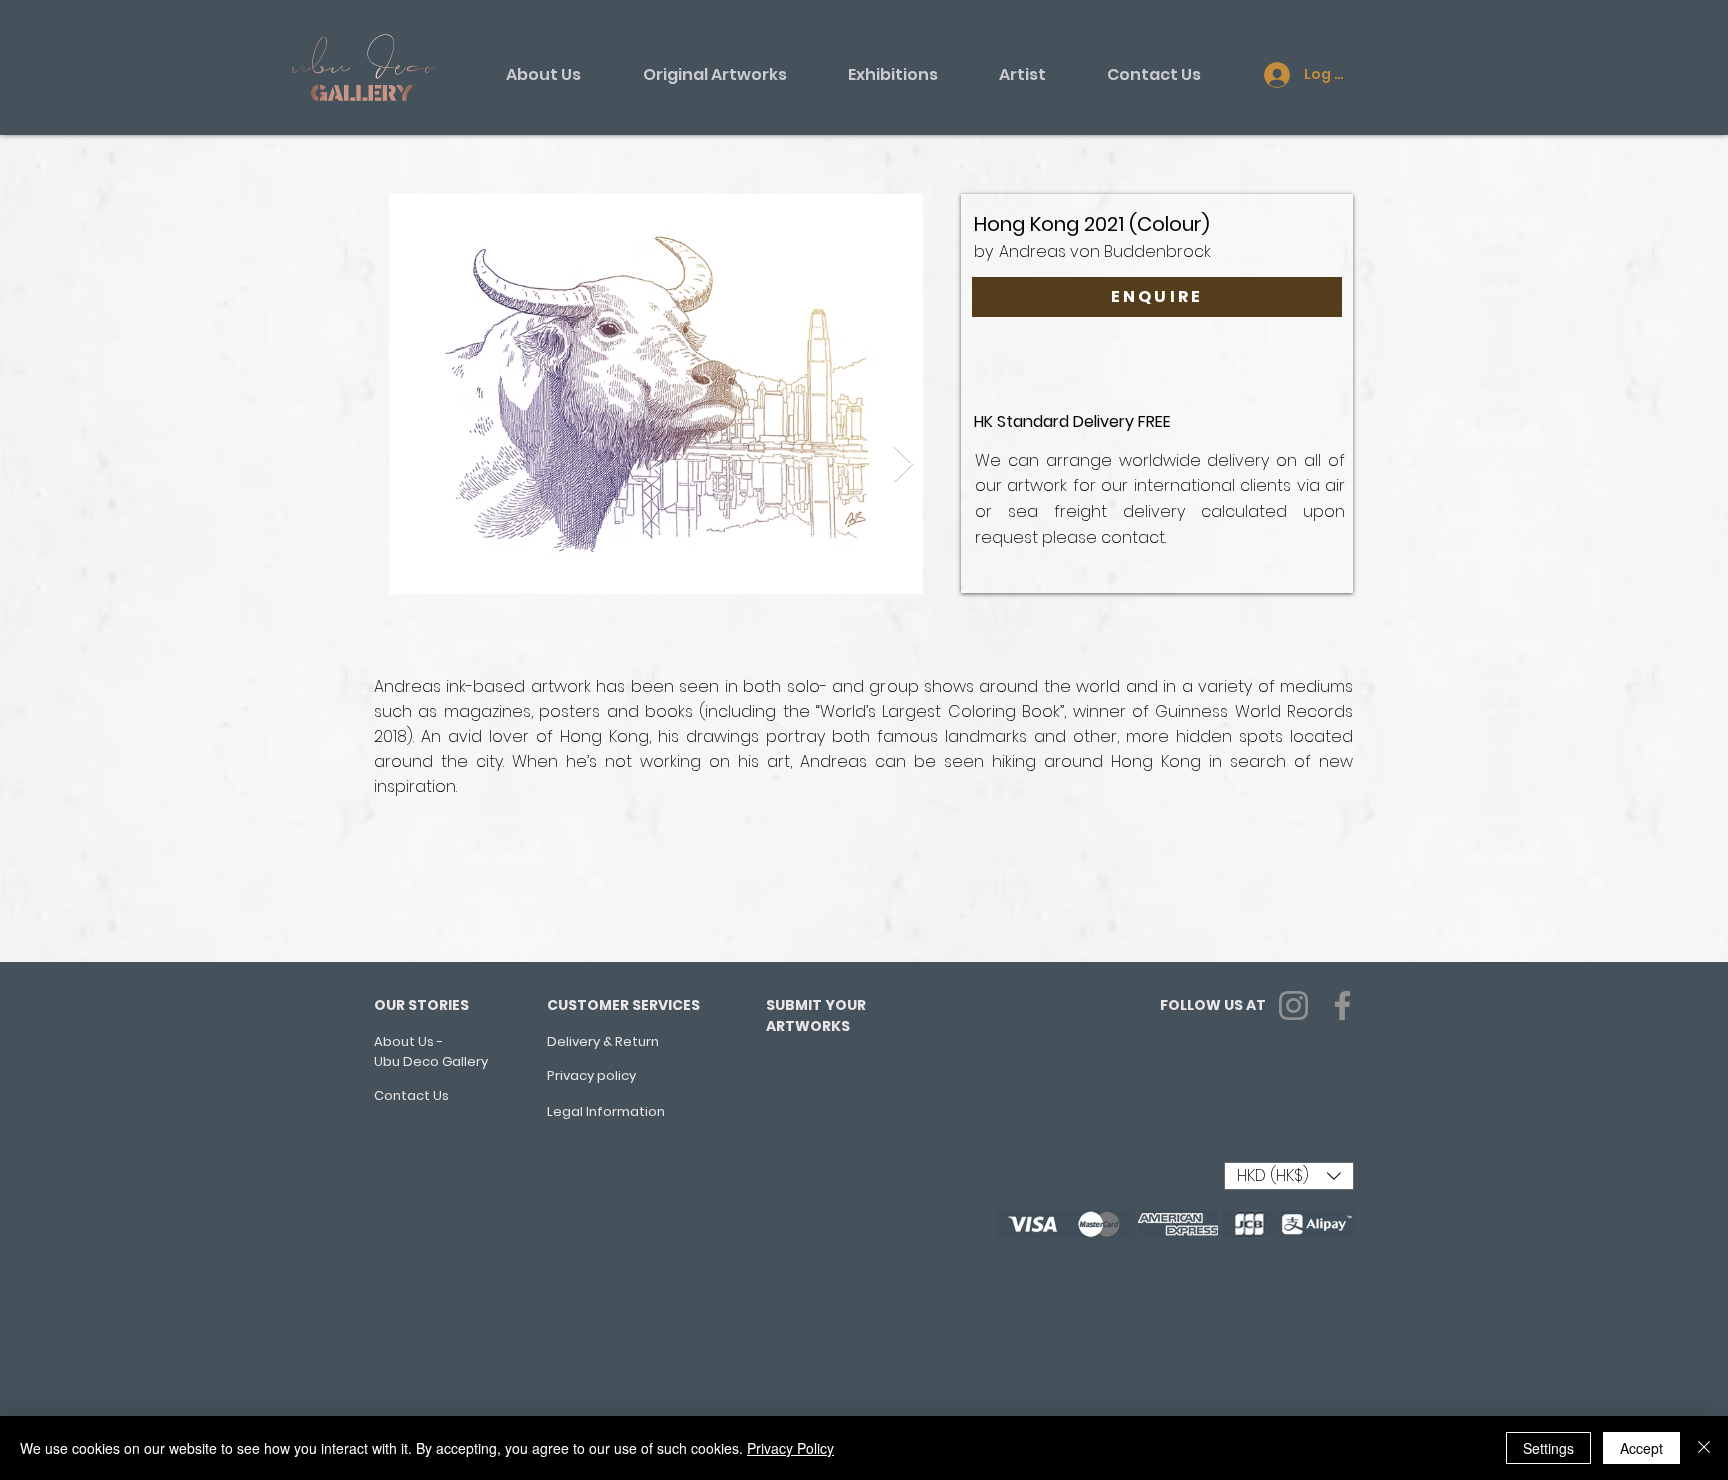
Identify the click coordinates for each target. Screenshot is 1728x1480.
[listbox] (1289, 1176)
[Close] (1704, 1448)
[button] (1289, 1176)
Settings (1548, 1448)
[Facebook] (1342, 1005)
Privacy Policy (790, 1448)
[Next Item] (903, 464)
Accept (1641, 1448)
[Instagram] (1293, 1005)
